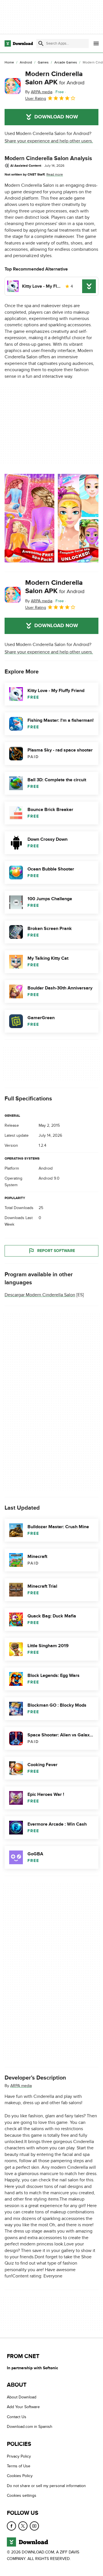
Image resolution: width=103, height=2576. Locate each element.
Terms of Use (19, 2466)
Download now (56, 117)
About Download (22, 2397)
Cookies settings (22, 2495)
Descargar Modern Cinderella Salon (40, 1295)
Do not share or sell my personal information (46, 2486)
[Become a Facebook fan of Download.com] (11, 2526)
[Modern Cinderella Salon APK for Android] (13, 86)
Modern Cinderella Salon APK (55, 78)
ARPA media (21, 2085)
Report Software (56, 1251)
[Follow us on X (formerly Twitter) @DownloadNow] (23, 2526)
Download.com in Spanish (30, 2427)
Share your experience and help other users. (49, 141)
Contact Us (17, 2417)
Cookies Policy (20, 2476)
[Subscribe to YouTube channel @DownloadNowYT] (34, 2526)
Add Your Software (23, 2407)
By (39, 92)
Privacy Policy (19, 2456)
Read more (55, 174)
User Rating (36, 99)
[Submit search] (41, 43)
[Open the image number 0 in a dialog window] (29, 518)
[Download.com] (19, 43)
